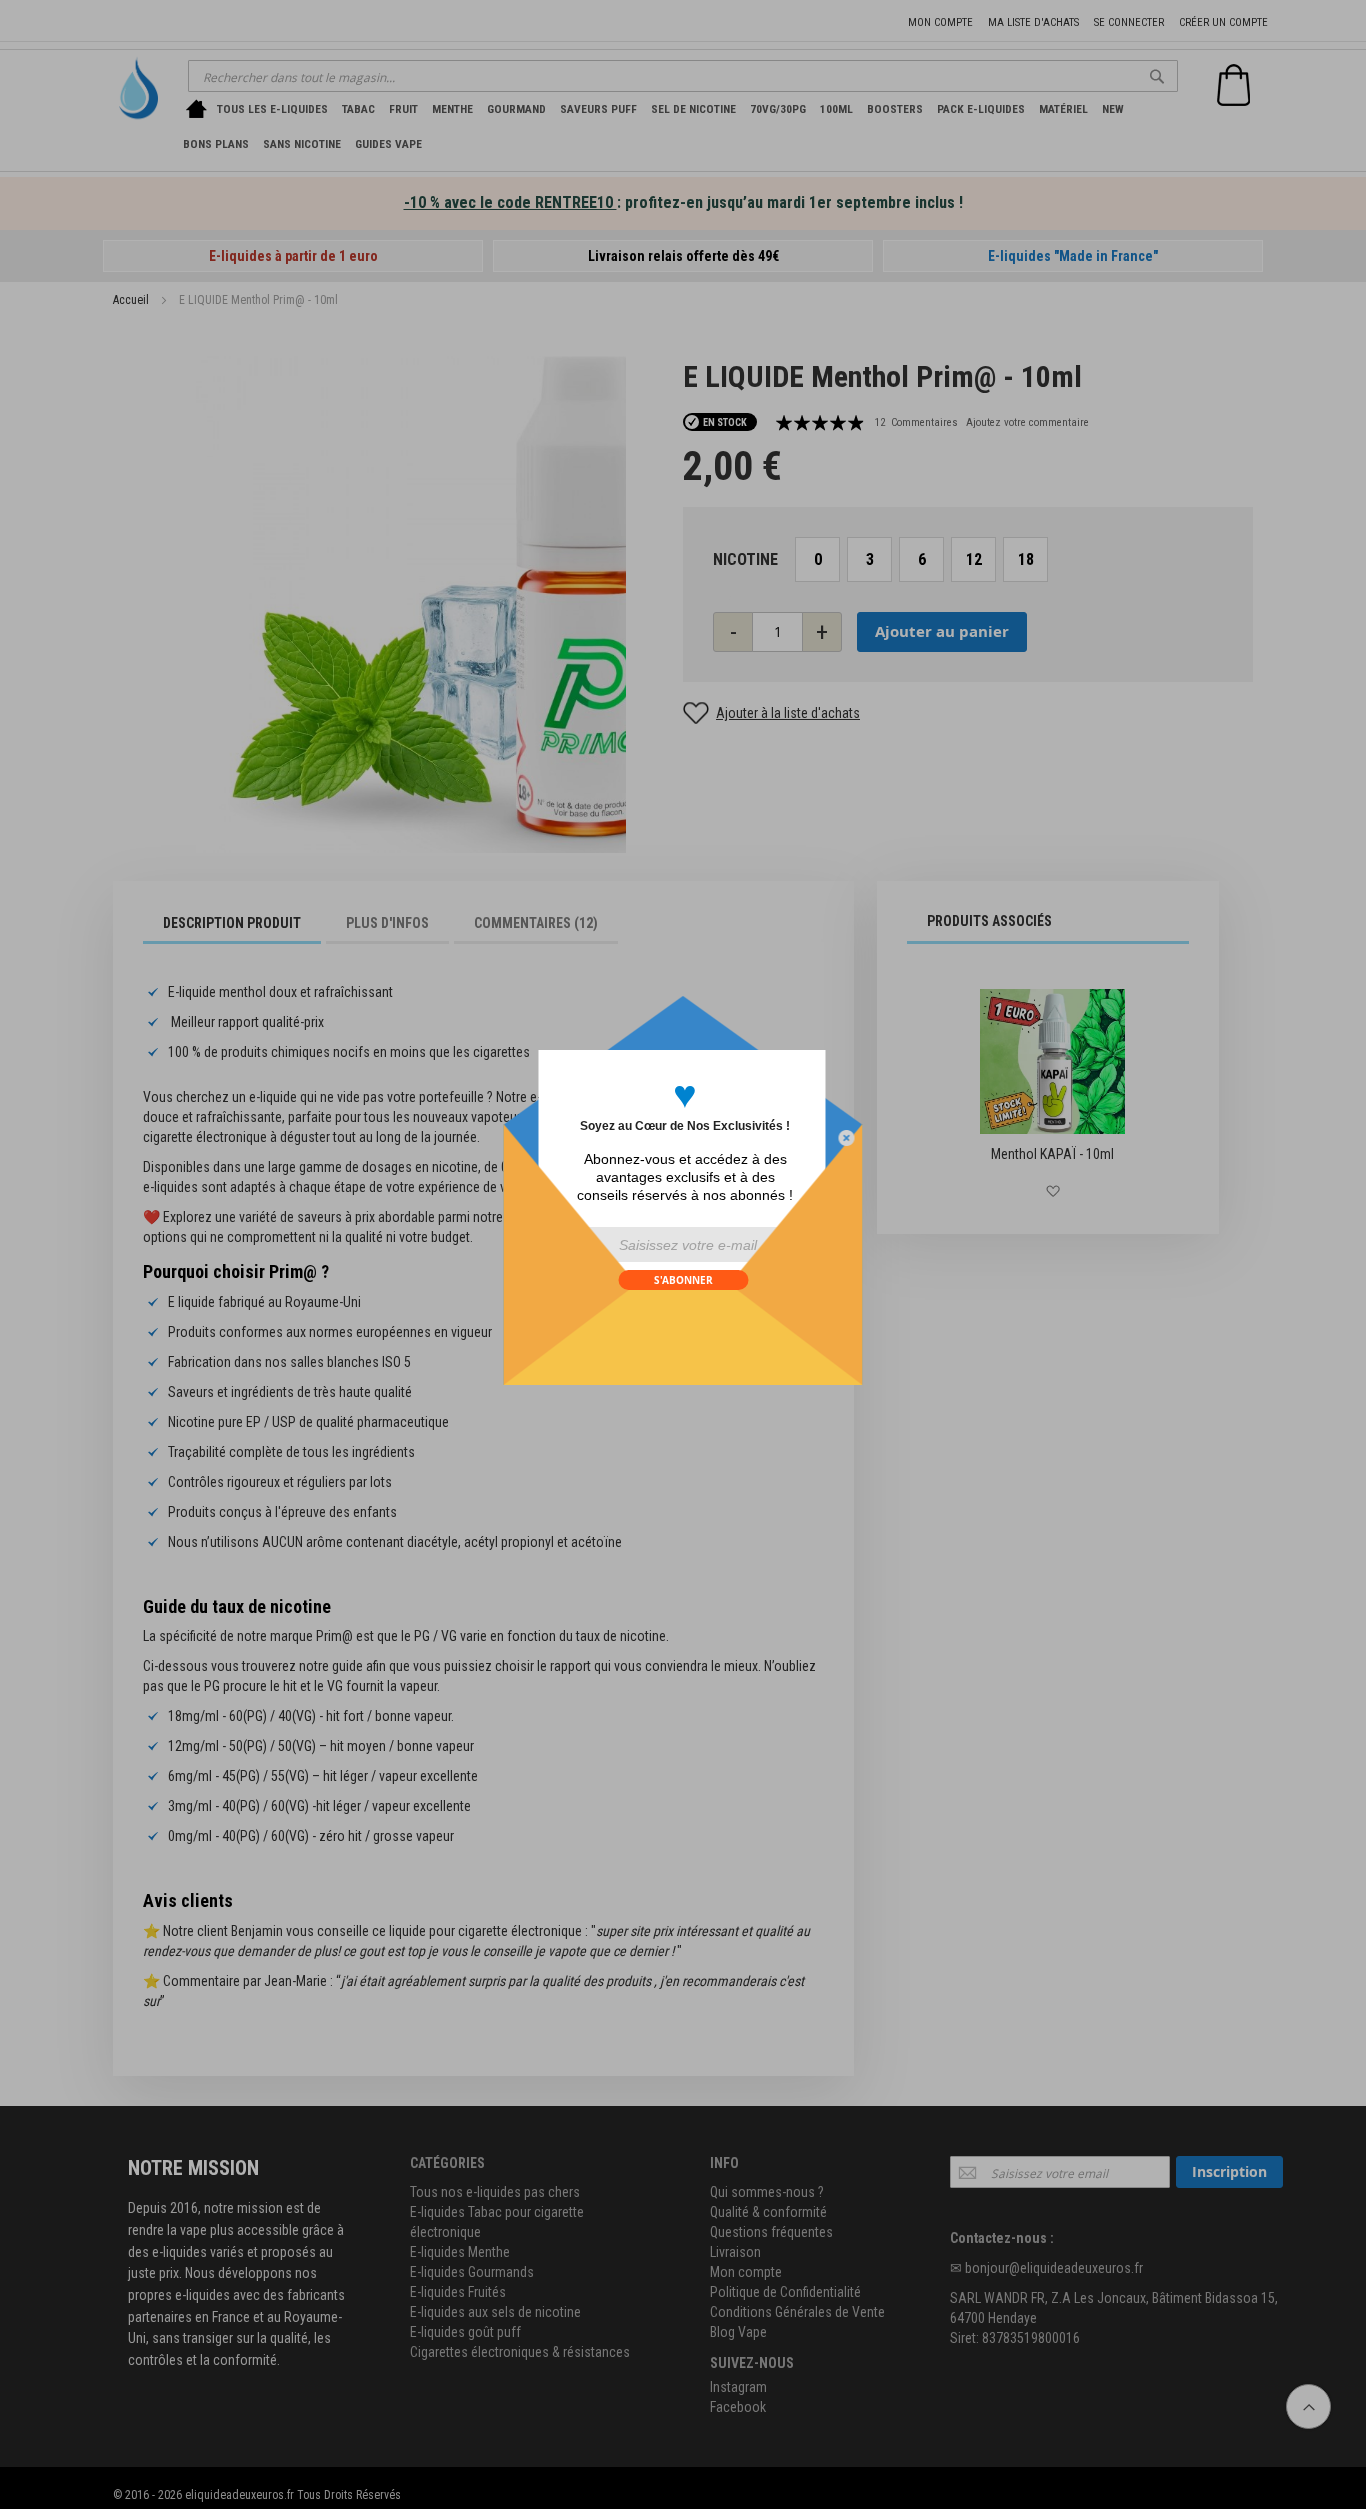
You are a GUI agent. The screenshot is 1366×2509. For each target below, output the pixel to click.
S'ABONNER (683, 1280)
